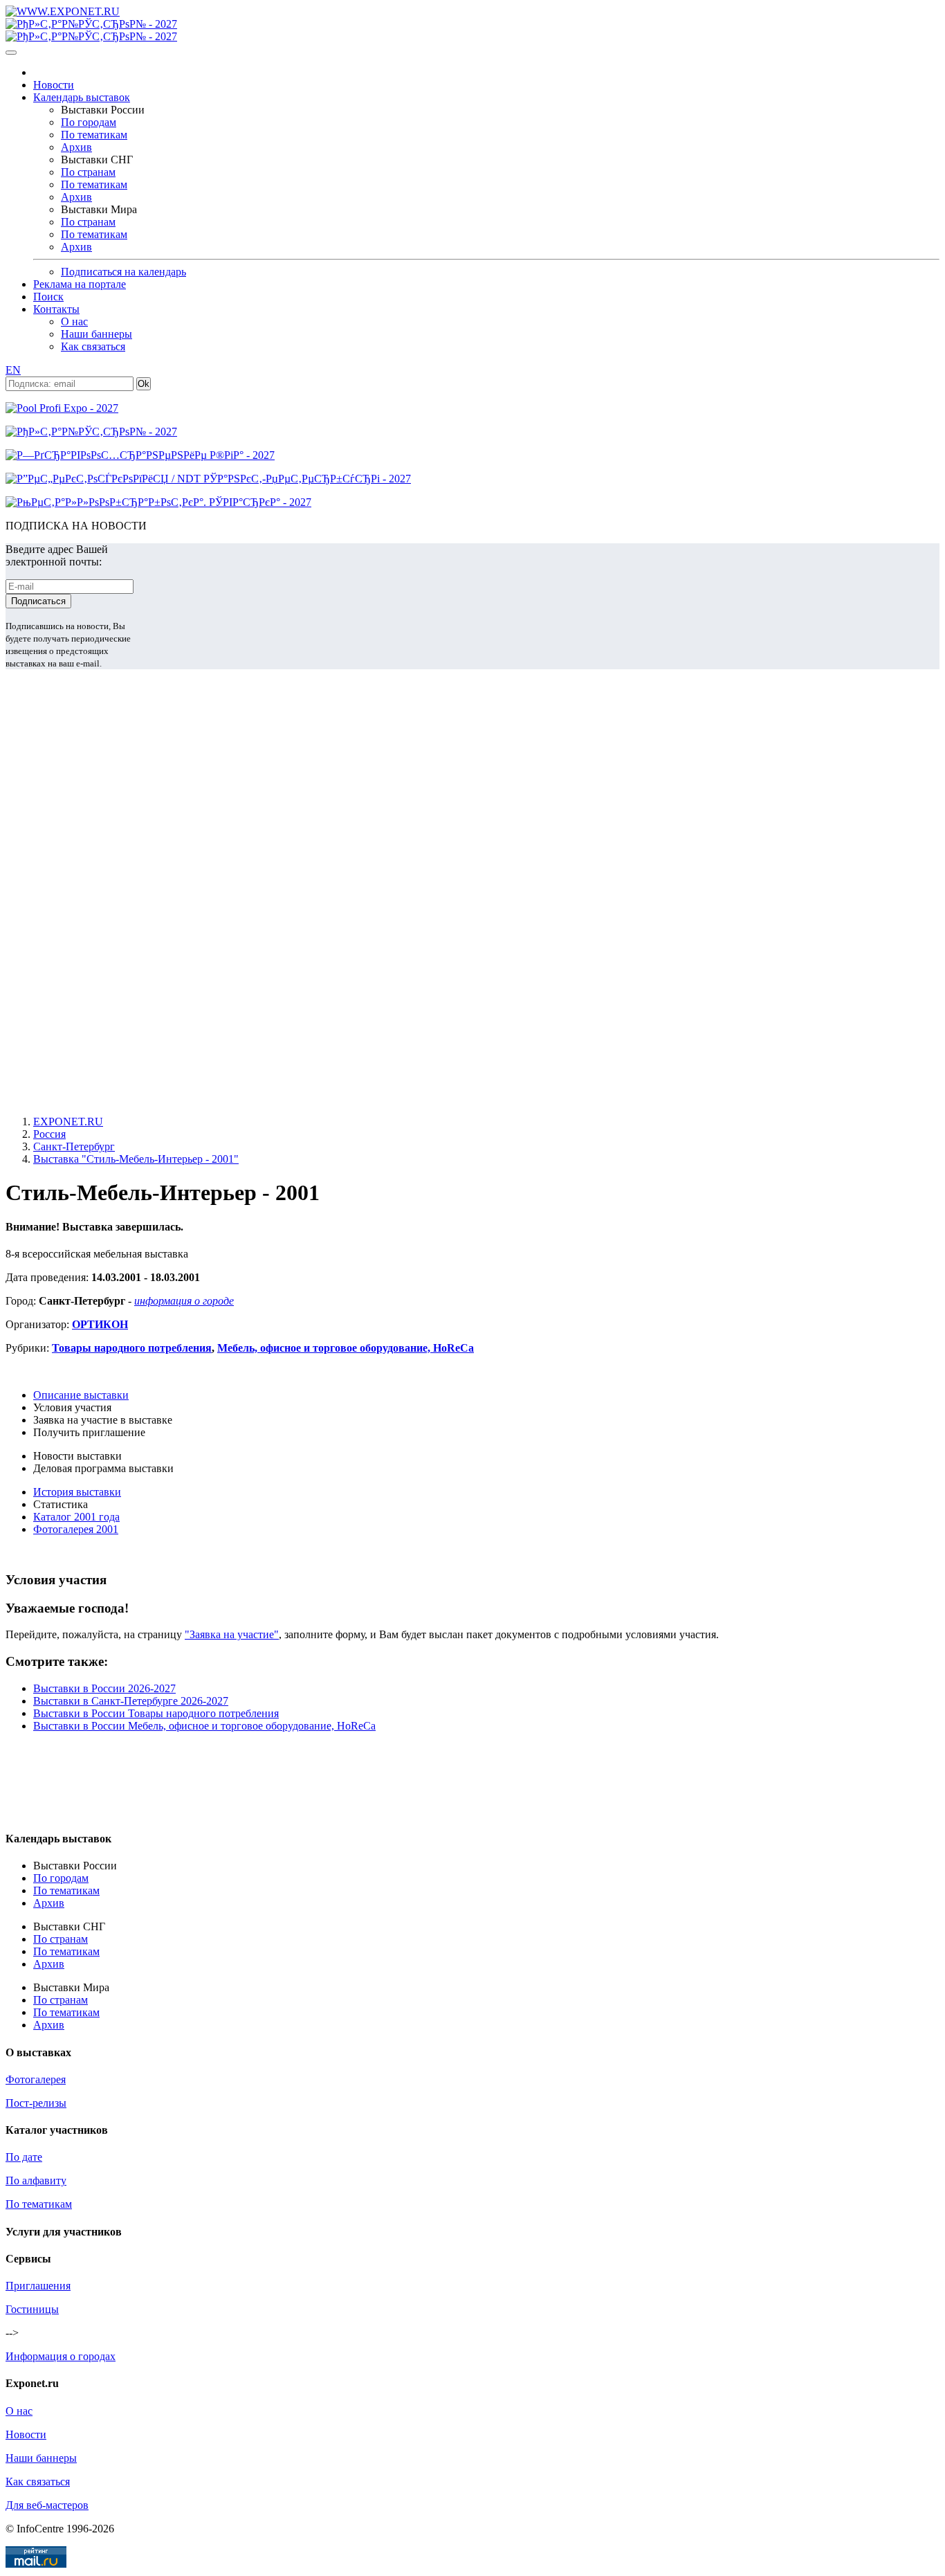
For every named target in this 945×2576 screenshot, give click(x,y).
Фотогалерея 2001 (76, 1529)
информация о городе (184, 1301)
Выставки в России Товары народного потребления (156, 1713)
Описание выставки (81, 1395)
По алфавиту (36, 2180)
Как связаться (93, 346)
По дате (24, 2157)
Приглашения (38, 2286)
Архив (76, 147)
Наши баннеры (97, 334)
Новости (54, 85)
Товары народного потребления (132, 1348)
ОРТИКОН (100, 1324)
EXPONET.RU (68, 1122)
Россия (49, 1134)
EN (13, 370)
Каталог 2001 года (76, 1517)
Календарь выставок (82, 97)
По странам (88, 172)
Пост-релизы (36, 2103)
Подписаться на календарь (123, 272)
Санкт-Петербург (74, 1146)
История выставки (77, 1492)
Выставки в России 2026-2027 (104, 1688)
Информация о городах (61, 2356)
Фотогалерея (36, 2079)
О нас (74, 321)
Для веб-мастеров (47, 2505)
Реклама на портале (80, 284)
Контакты (56, 309)
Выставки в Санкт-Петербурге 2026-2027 (131, 1701)
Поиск (48, 297)
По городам (89, 122)
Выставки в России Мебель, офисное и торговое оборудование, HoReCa (204, 1726)
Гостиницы (32, 2309)
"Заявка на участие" (232, 1634)
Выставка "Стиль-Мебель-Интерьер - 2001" (136, 1159)
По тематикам (94, 135)
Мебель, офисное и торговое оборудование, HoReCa (346, 1348)
